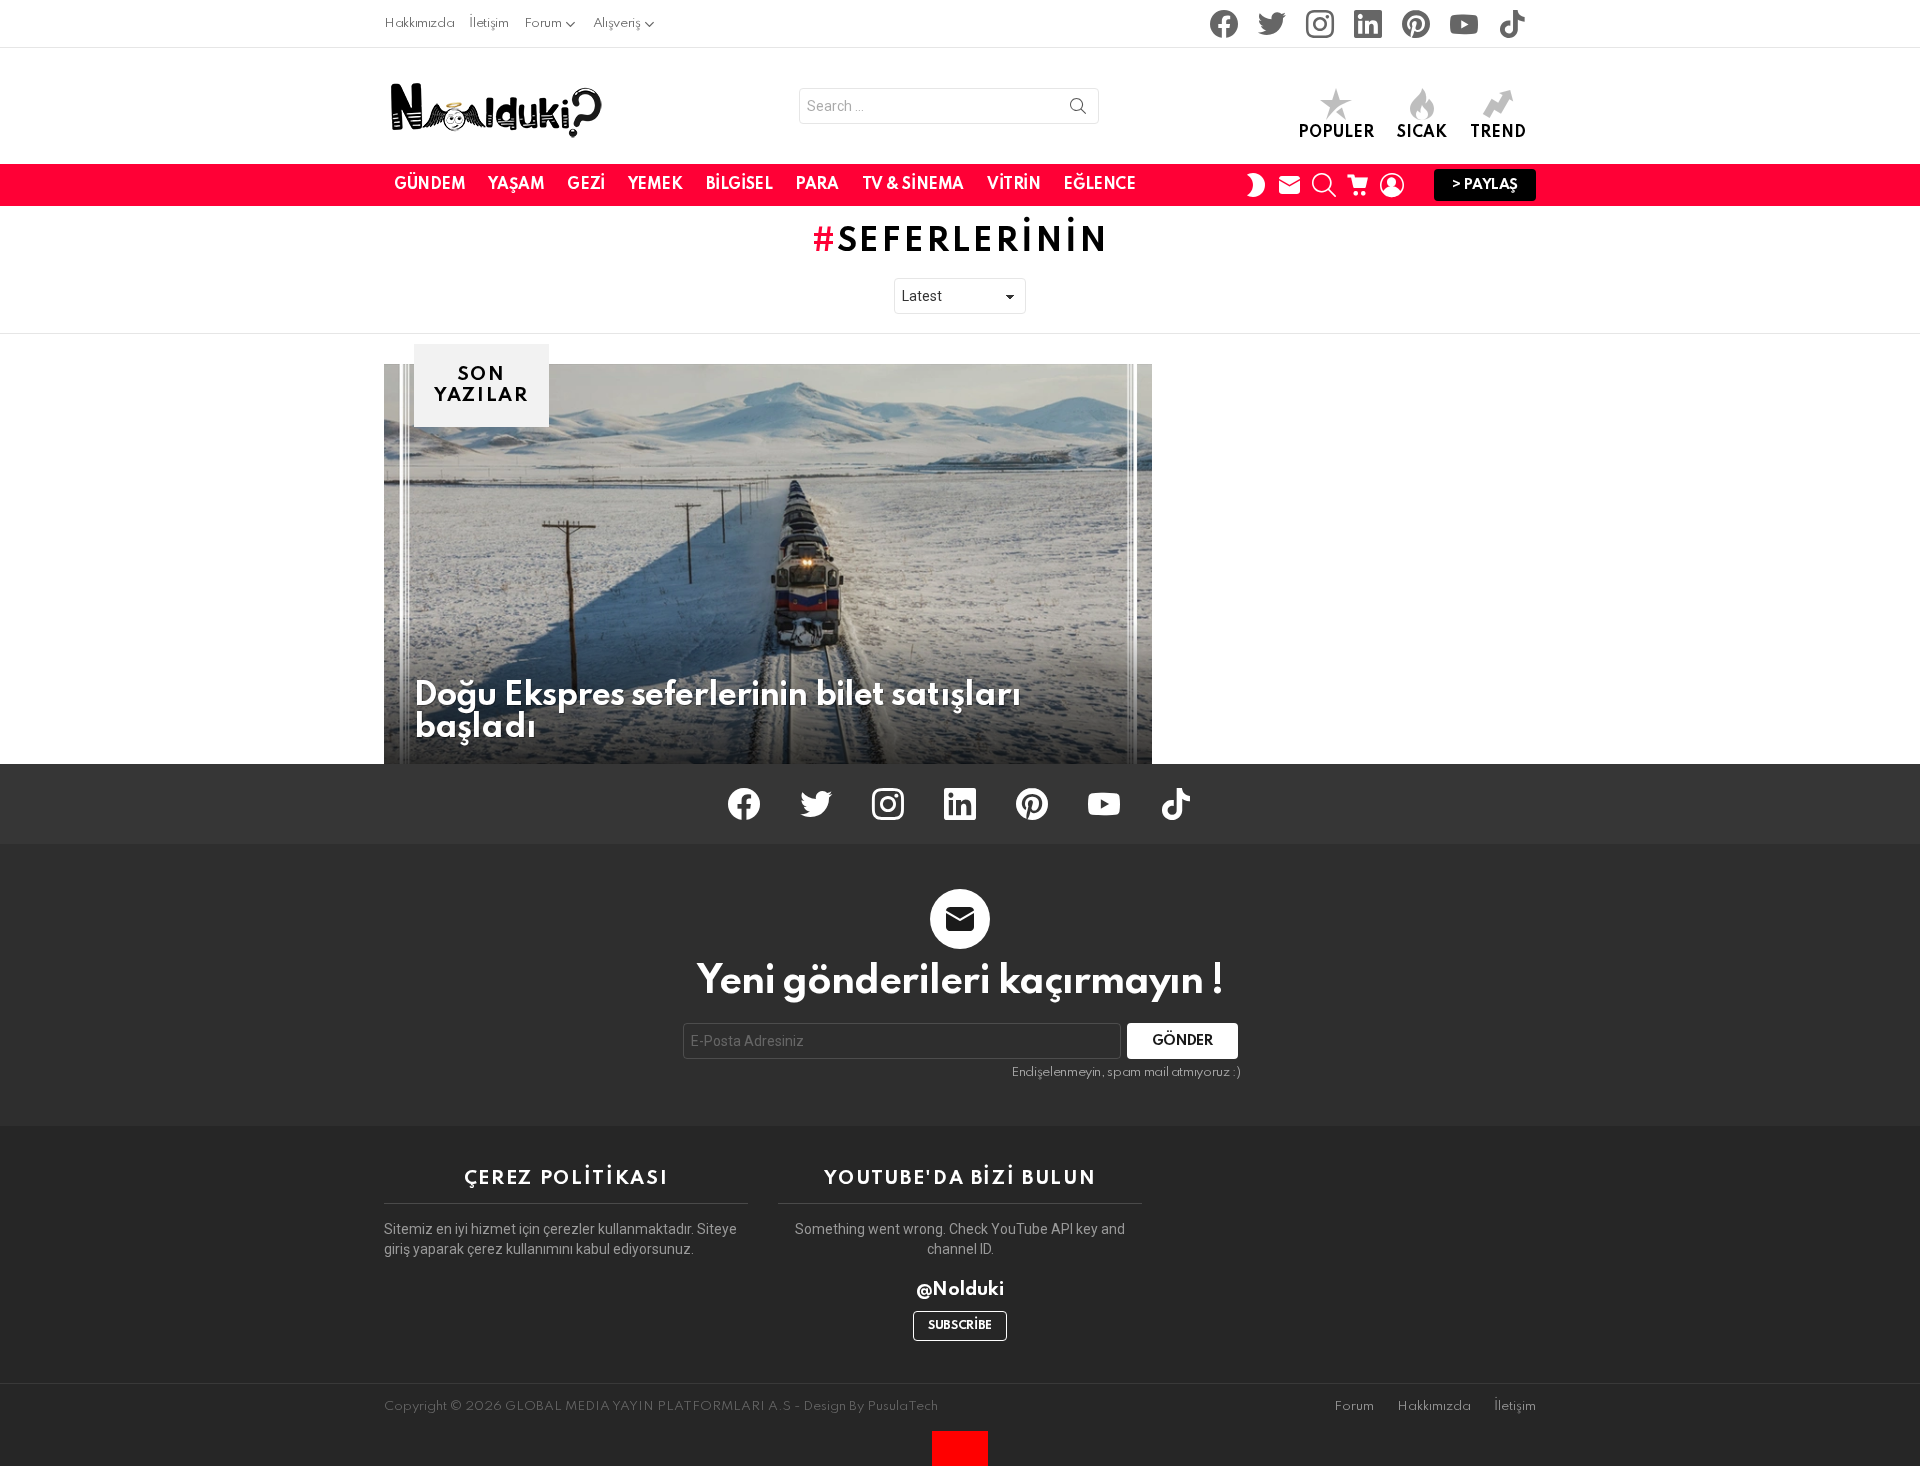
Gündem (429, 185)
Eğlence (1099, 185)
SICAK (1422, 133)
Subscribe (960, 1326)
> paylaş (1485, 185)
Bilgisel (739, 185)
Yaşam (516, 185)
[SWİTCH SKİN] (1256, 185)
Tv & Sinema (913, 185)
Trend (1498, 133)
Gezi (585, 185)
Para (816, 185)
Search (1078, 110)
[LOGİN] (1392, 185)
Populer (1336, 133)
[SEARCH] (1324, 185)
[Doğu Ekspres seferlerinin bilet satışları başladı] (768, 564)
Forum (543, 23)
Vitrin (1013, 185)
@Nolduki (960, 1289)
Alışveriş (617, 23)
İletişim (488, 23)
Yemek (655, 185)
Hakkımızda (419, 23)
